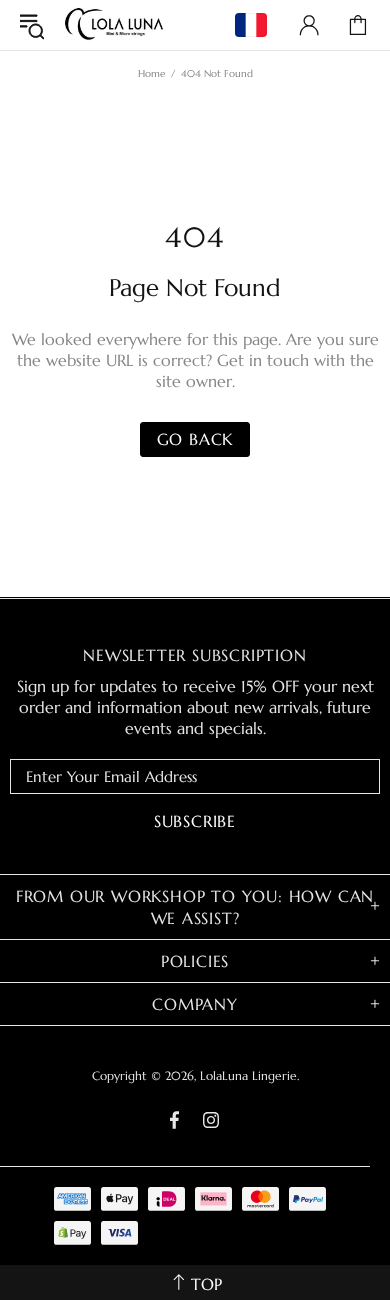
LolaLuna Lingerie (114, 24)
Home (151, 73)
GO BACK (195, 439)
